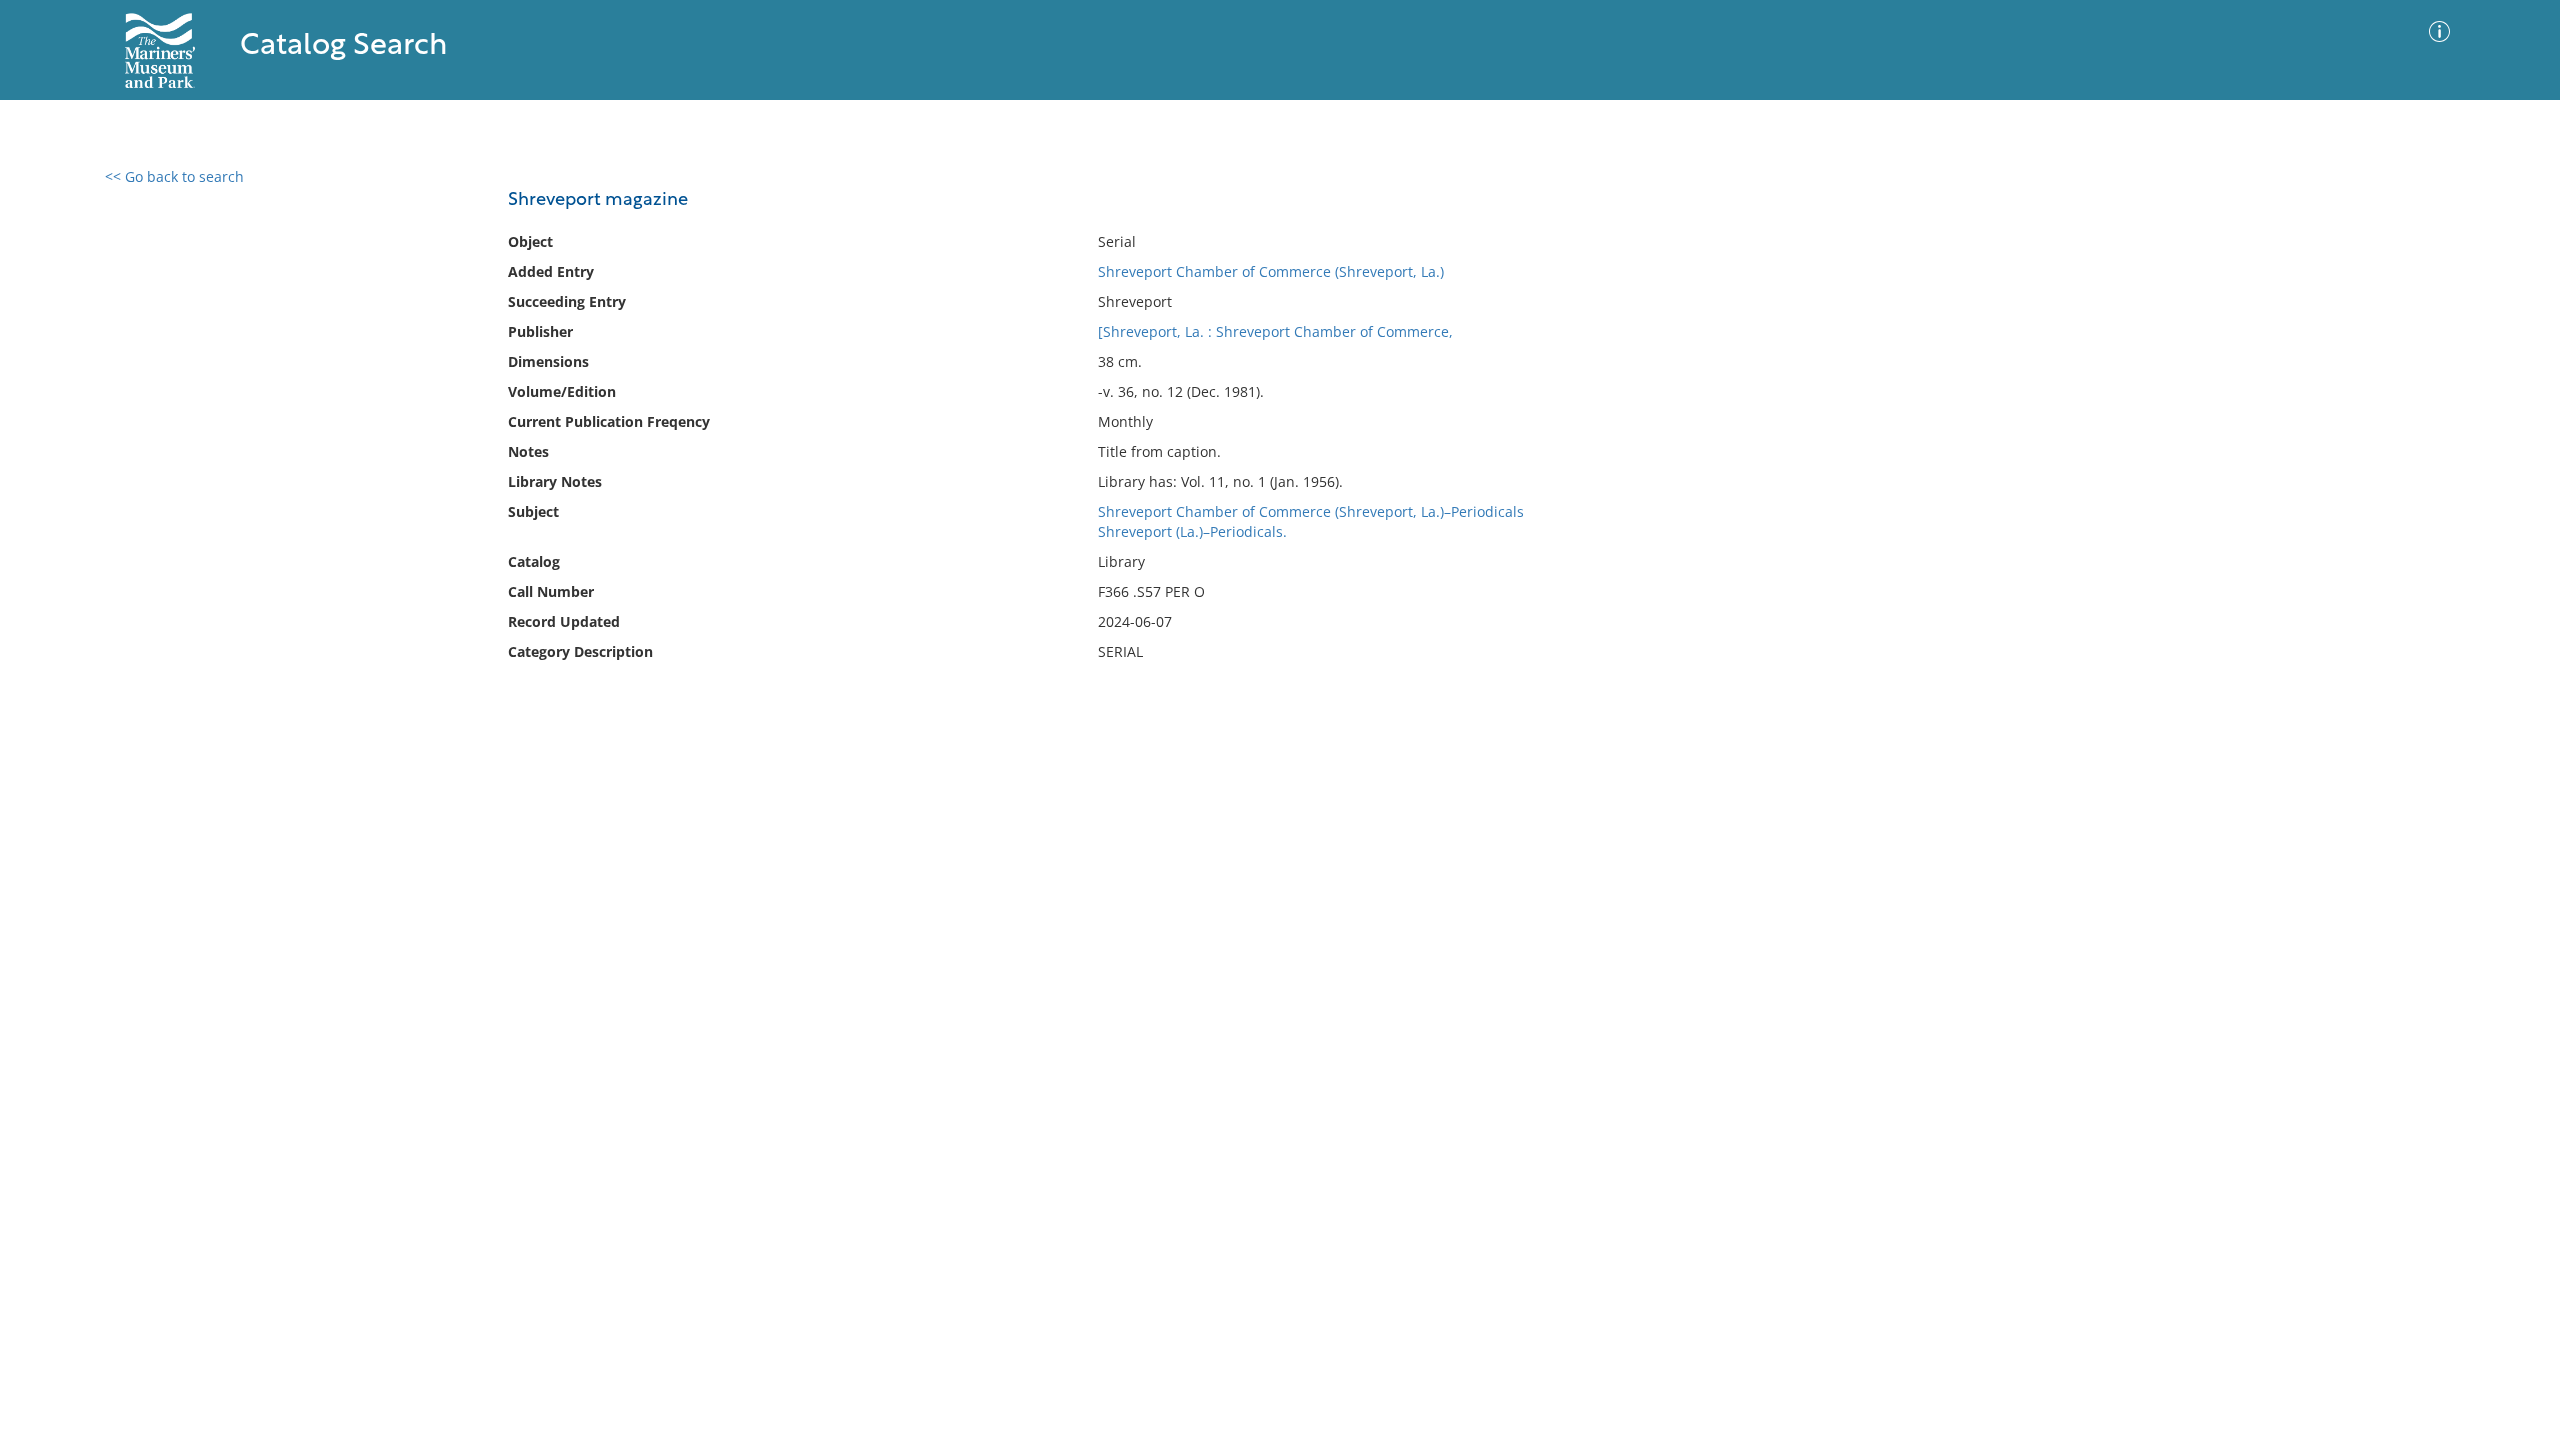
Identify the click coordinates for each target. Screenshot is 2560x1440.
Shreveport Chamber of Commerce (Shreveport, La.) (1271, 271)
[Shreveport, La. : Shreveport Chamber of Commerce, (1275, 331)
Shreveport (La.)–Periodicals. (1192, 531)
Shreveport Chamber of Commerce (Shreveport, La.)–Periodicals (1311, 511)
